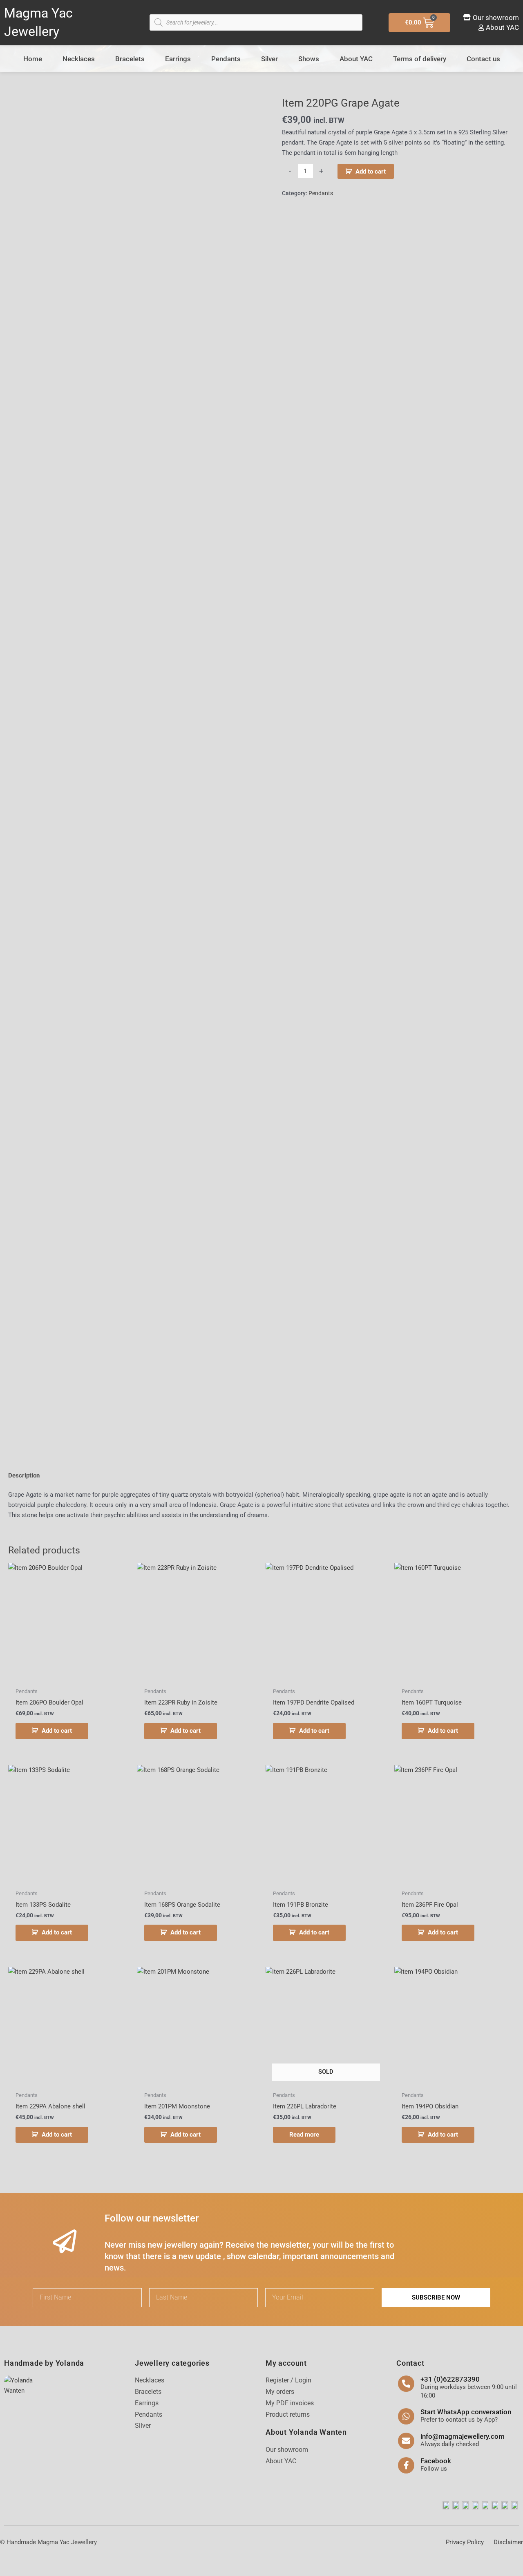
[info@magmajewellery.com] (406, 2441)
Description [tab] (24, 1475)
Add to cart (371, 172)
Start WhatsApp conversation (466, 2412)
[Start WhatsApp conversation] (406, 2416)
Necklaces (79, 59)
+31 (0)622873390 (450, 2379)
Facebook (436, 2461)
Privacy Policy (465, 2542)
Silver (269, 59)
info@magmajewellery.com (463, 2436)
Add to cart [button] (57, 1731)
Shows (309, 59)
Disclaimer (508, 2542)
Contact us (483, 59)
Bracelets (130, 59)
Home (33, 59)
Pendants (226, 59)
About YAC (356, 59)
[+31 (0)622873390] (406, 2384)
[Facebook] (406, 2465)
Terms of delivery (420, 59)
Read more (304, 2135)
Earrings (178, 59)
